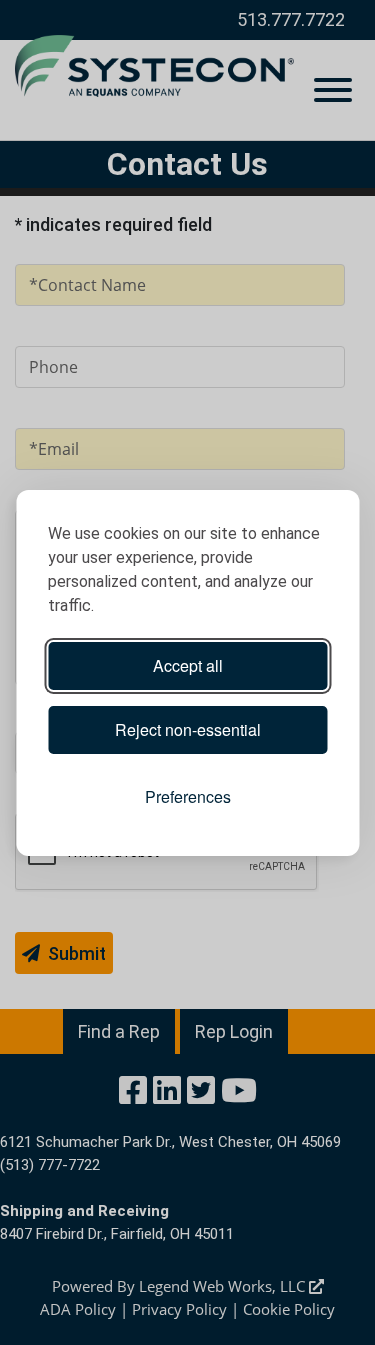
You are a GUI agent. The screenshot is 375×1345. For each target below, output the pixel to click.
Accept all (188, 665)
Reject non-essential (188, 729)
